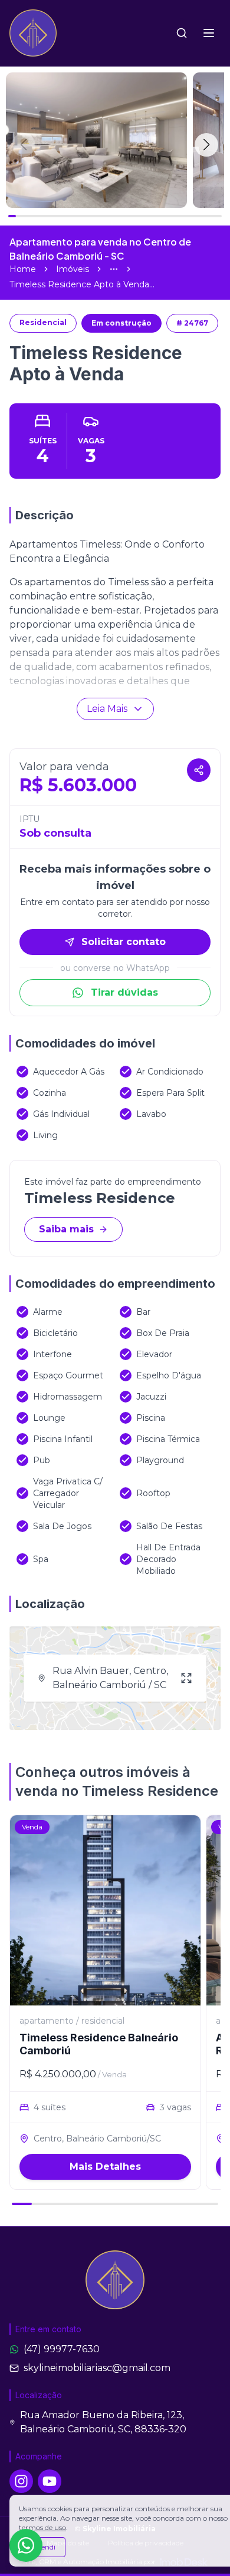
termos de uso (42, 2527)
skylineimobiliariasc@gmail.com (97, 2368)
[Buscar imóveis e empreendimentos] (182, 33)
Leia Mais (107, 709)
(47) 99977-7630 (62, 2349)
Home (23, 269)
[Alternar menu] (209, 33)
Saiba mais (66, 1229)
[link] (82, 284)
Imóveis (73, 269)
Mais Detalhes (105, 2166)
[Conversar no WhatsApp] (26, 2545)
